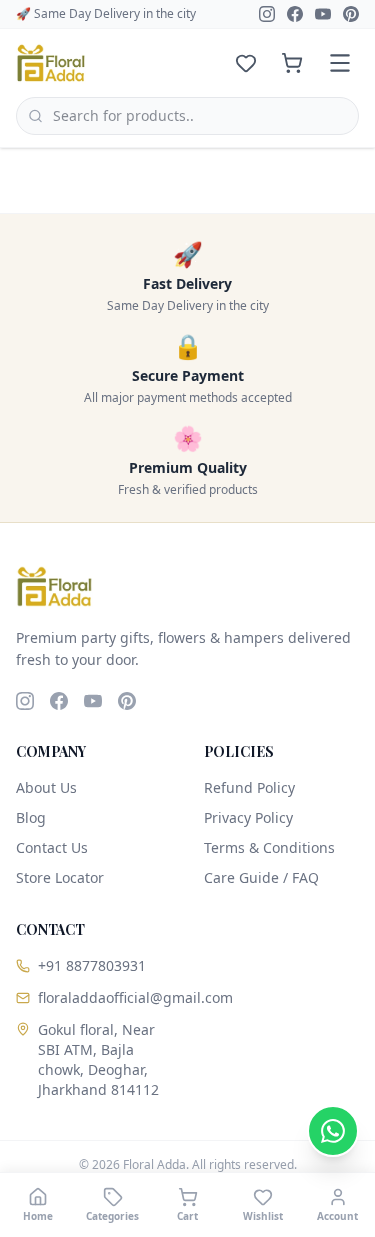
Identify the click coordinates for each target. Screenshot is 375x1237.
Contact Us (52, 847)
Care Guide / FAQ (261, 877)
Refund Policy (249, 787)
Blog (31, 817)
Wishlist (263, 1216)
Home (38, 1216)
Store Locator (60, 877)
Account (337, 1216)
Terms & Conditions (269, 847)
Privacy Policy (248, 817)
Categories (112, 1216)
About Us (46, 787)
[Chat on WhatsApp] (333, 1131)
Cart (187, 1216)
